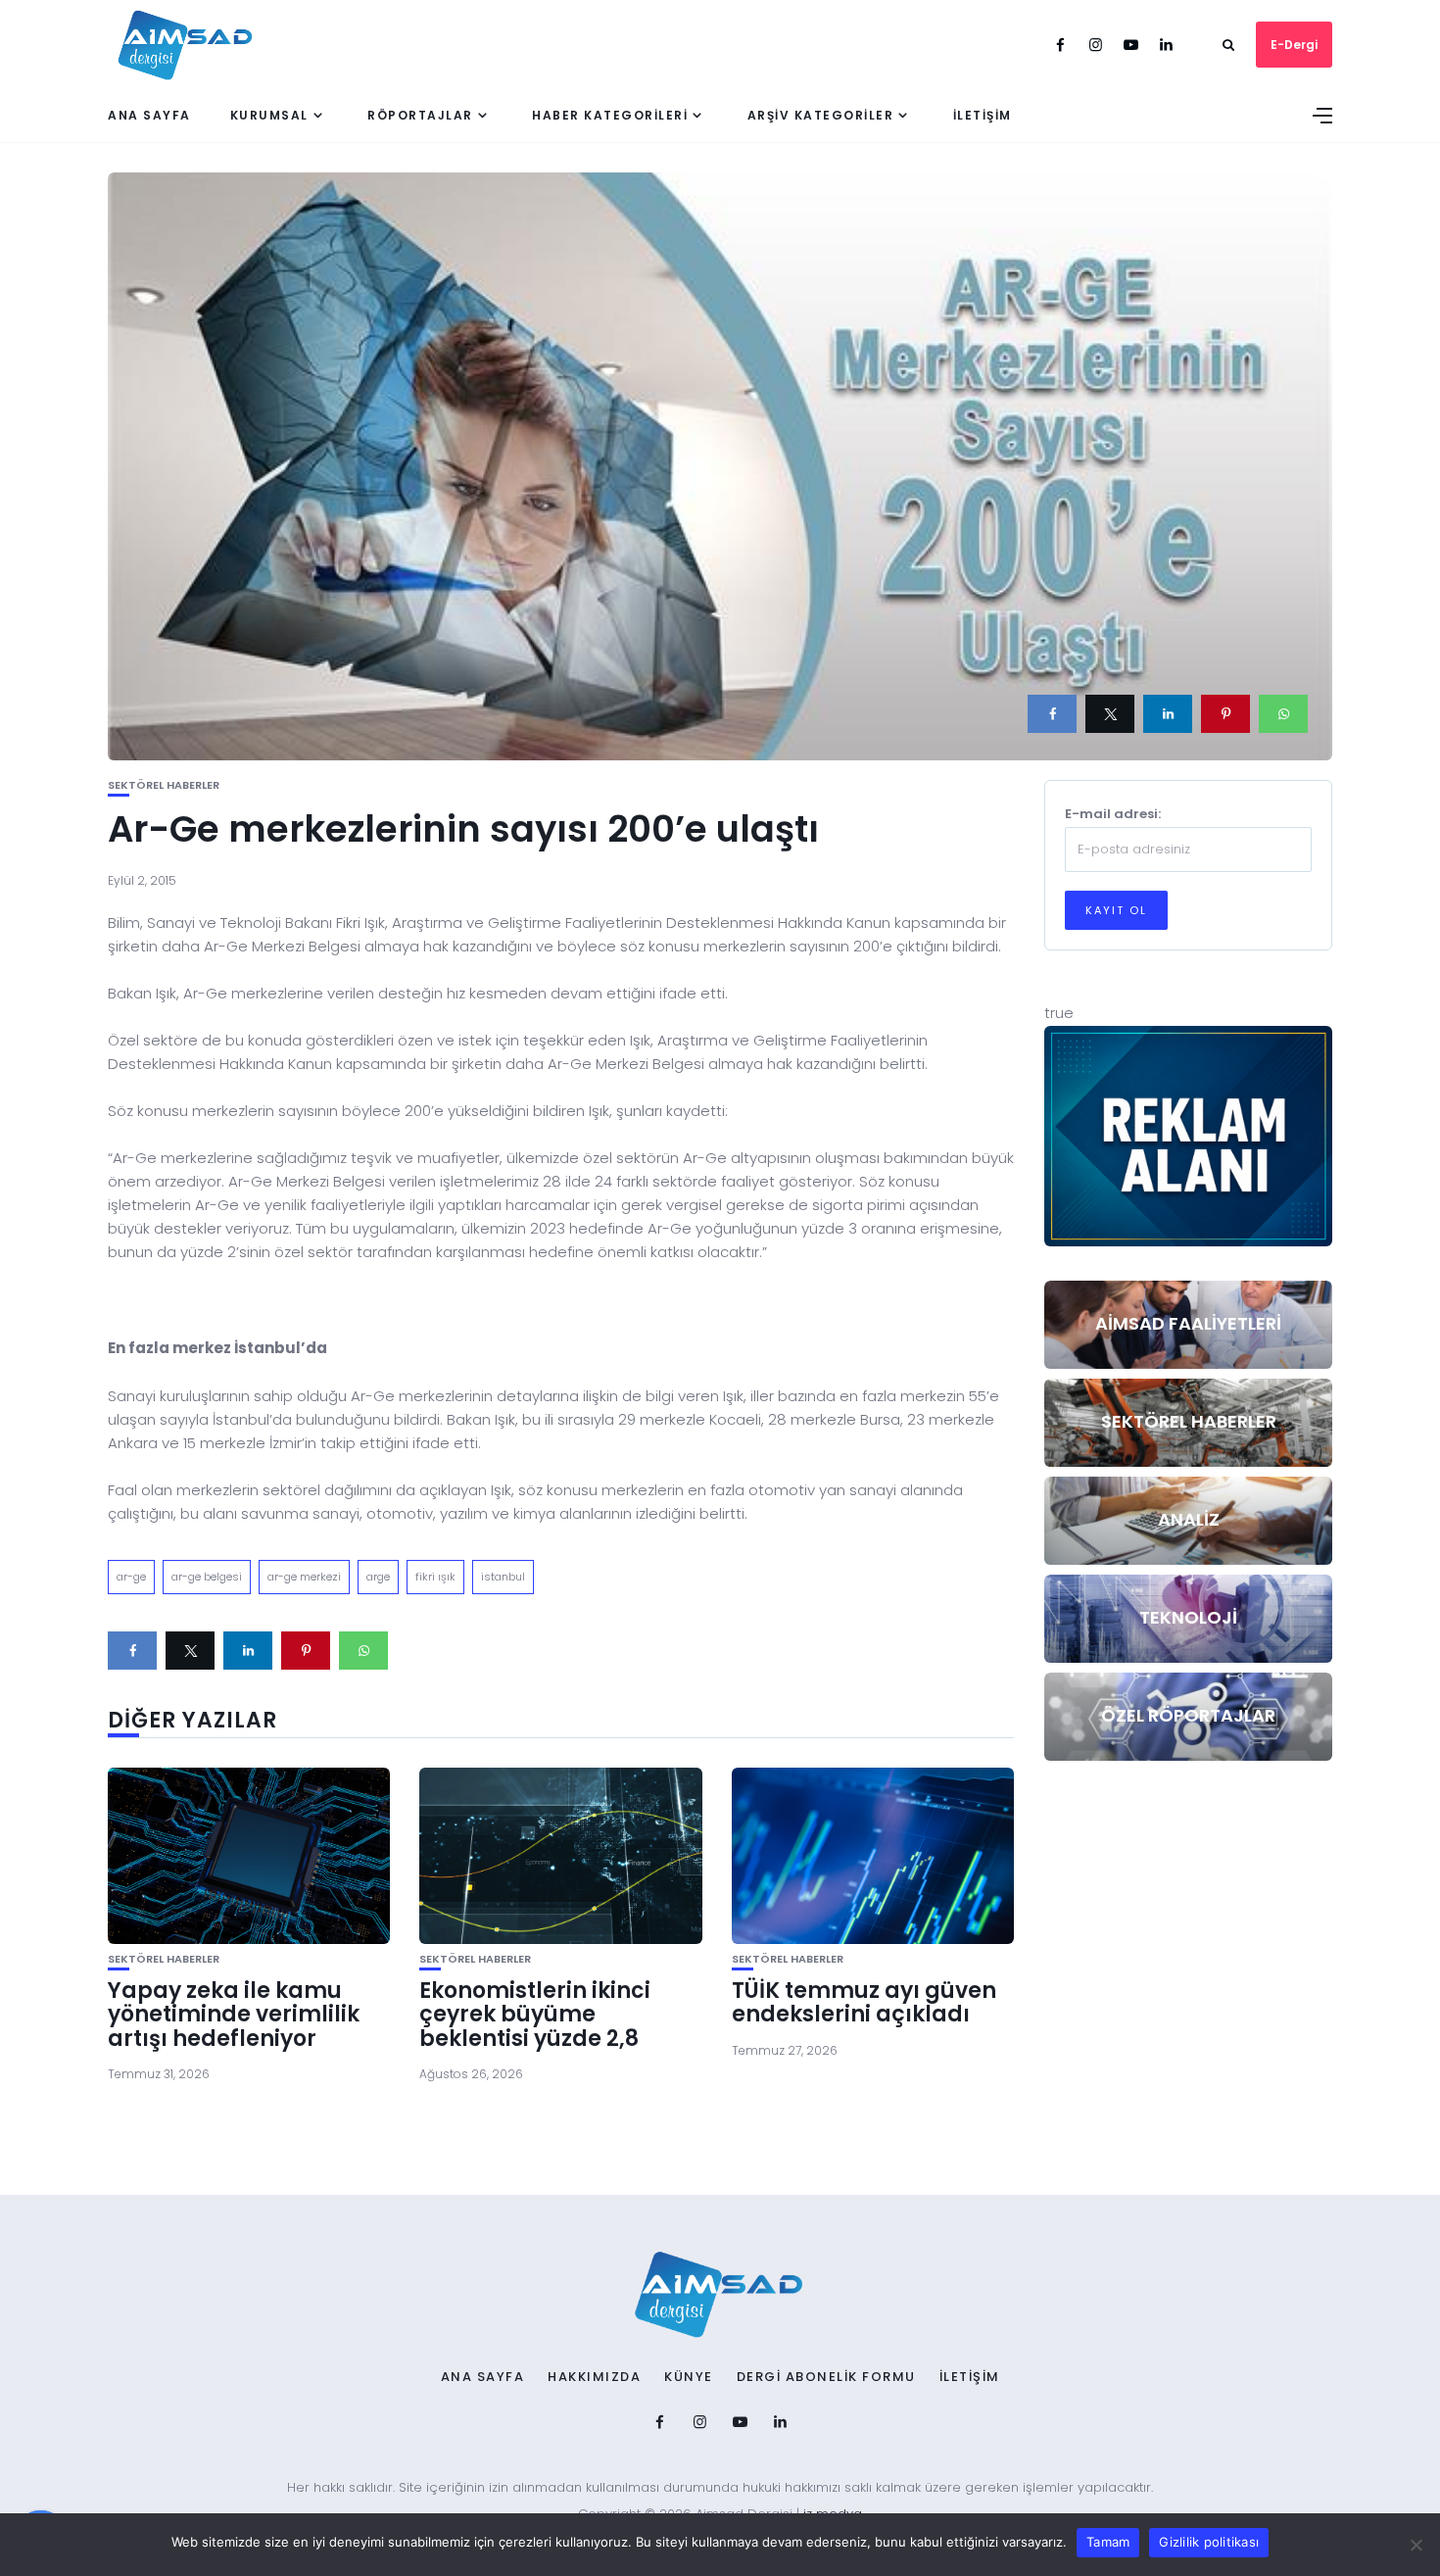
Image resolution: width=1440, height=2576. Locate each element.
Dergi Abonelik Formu (826, 2377)
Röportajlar (420, 115)
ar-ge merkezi (304, 1577)
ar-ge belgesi (207, 1577)
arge (378, 1577)
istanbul (503, 1577)
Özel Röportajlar (1188, 1715)
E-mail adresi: (1113, 814)
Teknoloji (1188, 1617)
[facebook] (1052, 714)
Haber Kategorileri (610, 115)
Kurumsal (269, 115)
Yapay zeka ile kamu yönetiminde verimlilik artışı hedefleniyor (234, 2014)
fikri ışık (435, 1577)
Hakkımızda (594, 2377)
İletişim (983, 115)
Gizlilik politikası (1209, 2542)
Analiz (1189, 1519)
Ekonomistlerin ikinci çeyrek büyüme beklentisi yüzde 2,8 (535, 2014)
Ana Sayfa (149, 115)
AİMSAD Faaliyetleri (1188, 1323)
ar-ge (131, 1577)
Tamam (1108, 2542)
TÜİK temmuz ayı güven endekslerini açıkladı (864, 2002)
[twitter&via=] (1110, 714)
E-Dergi (1294, 45)
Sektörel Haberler (164, 785)
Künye (689, 2377)
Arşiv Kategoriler (821, 115)
